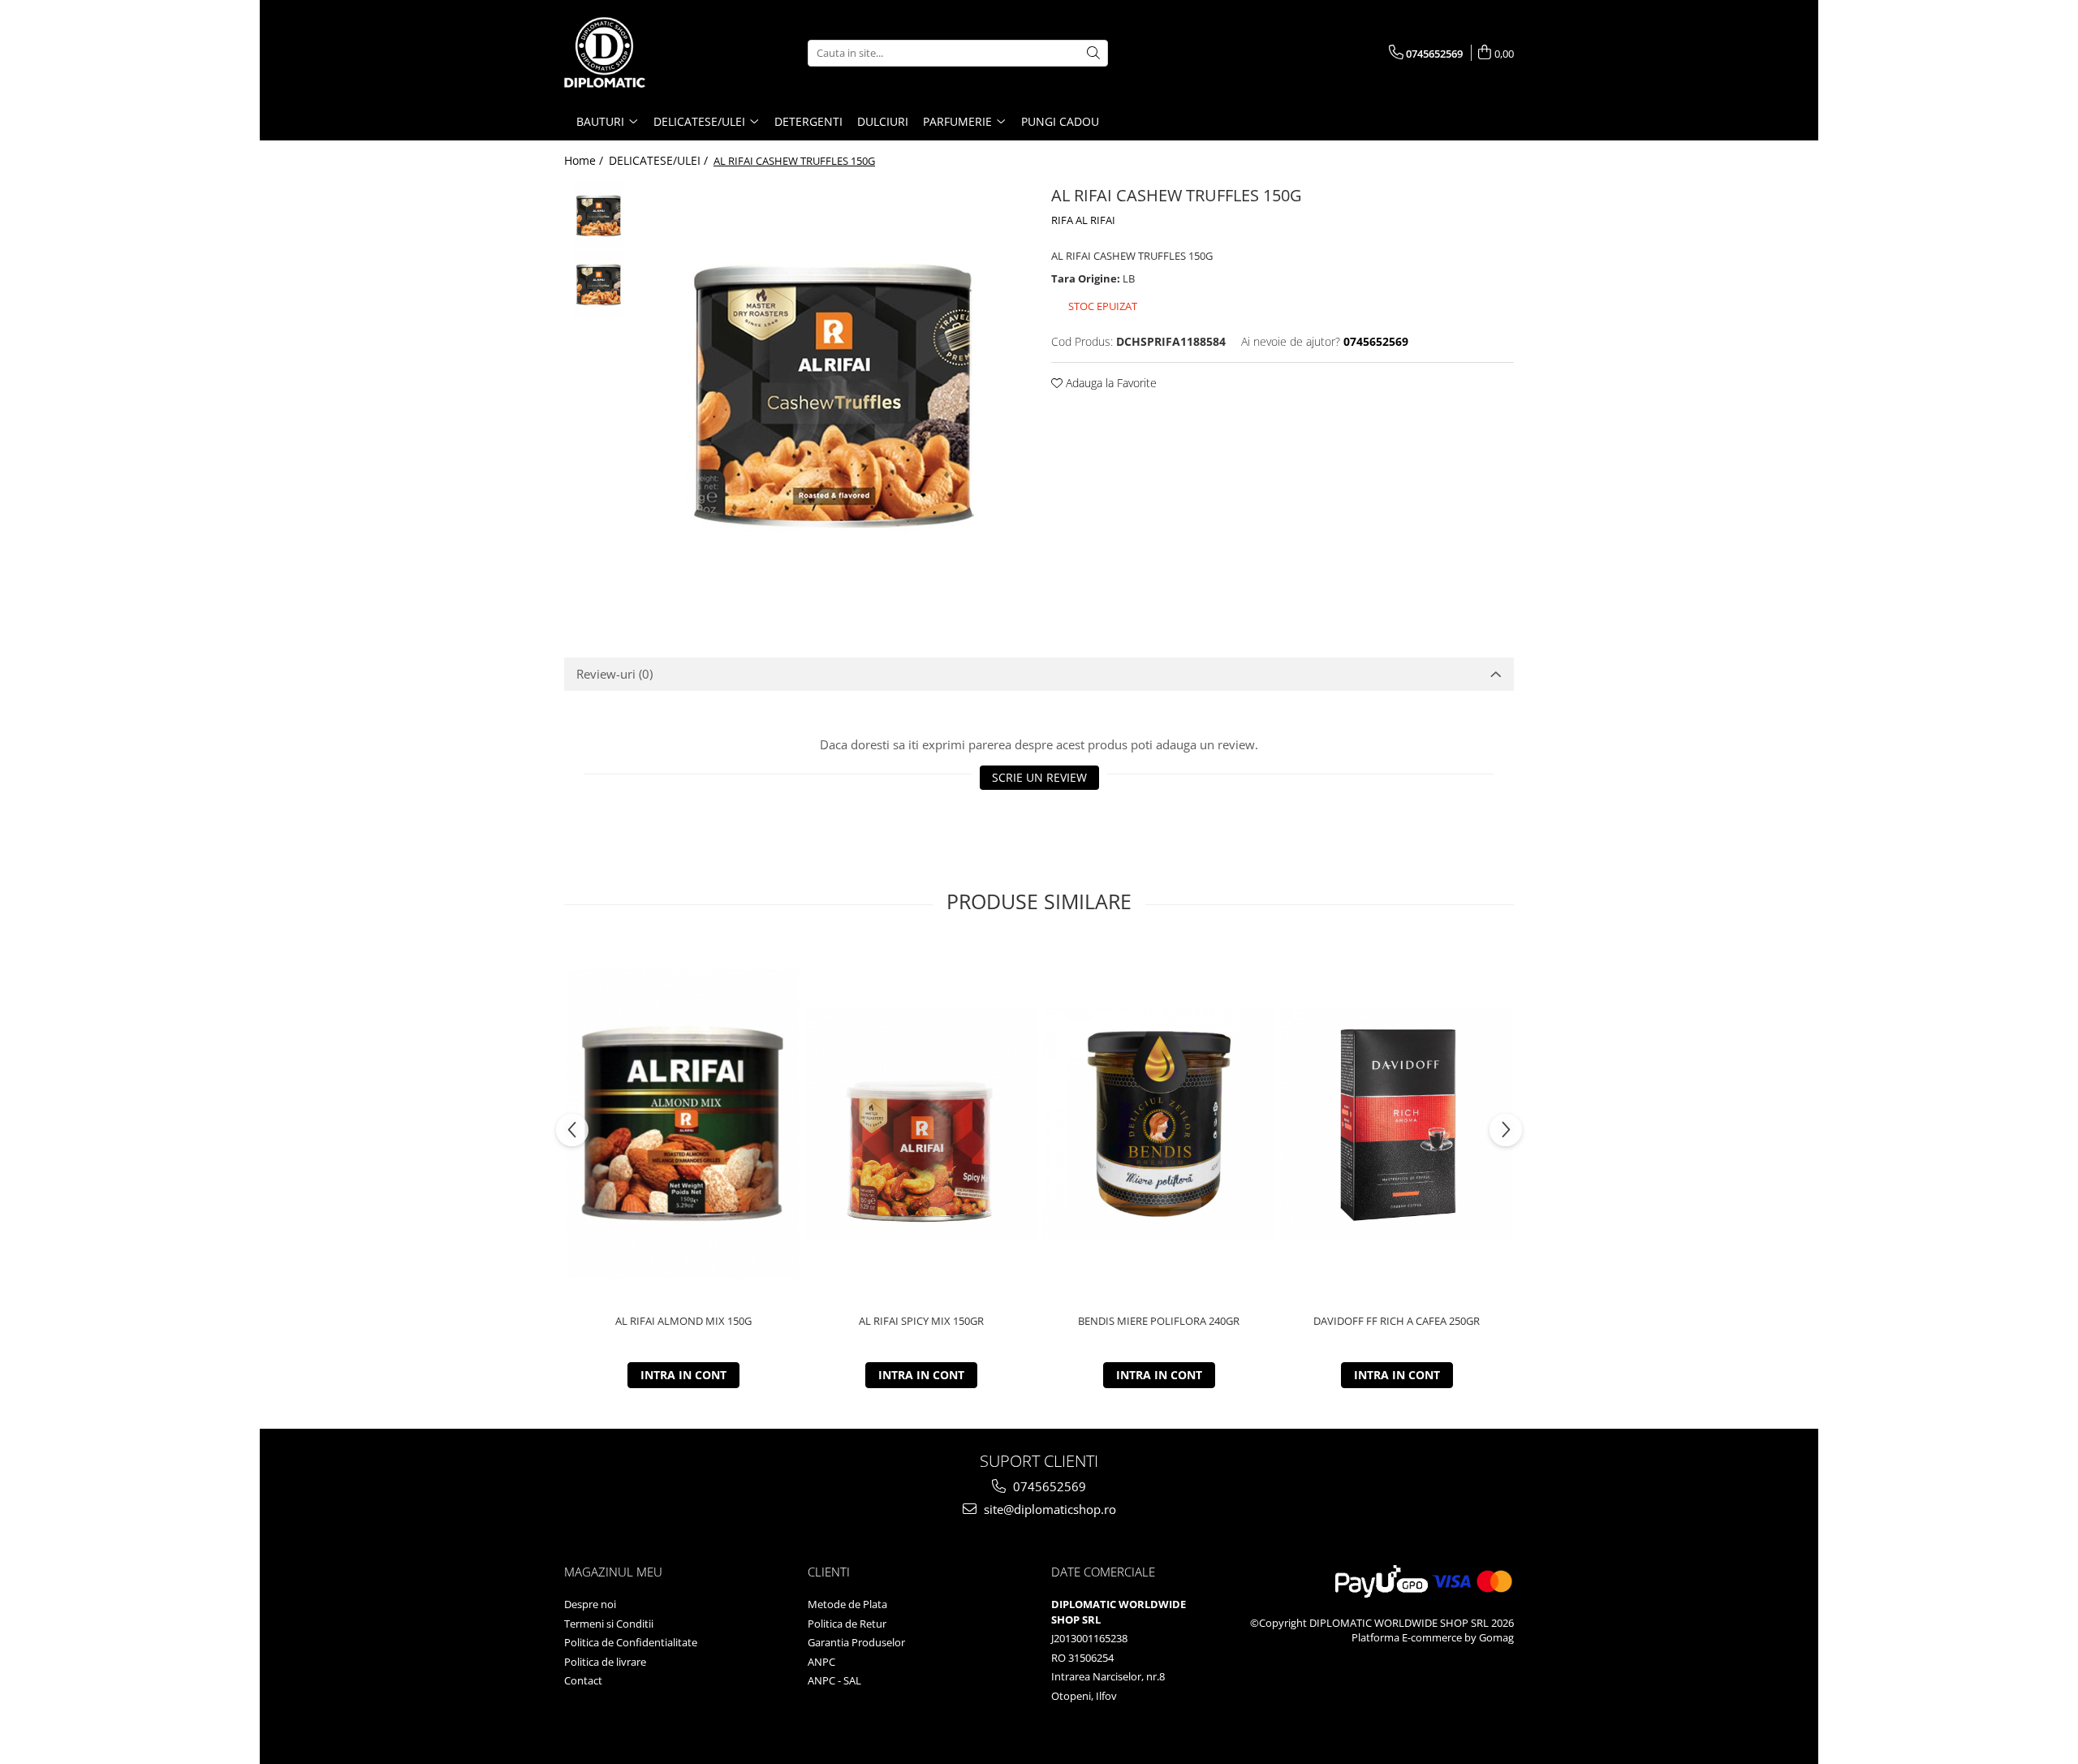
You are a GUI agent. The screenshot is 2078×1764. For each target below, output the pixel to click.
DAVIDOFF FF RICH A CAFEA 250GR (1397, 1321)
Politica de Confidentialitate (631, 1642)
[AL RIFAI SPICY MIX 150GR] (921, 1124)
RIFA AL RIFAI (1083, 220)
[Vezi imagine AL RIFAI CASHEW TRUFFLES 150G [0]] (599, 216)
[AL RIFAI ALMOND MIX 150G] (683, 1124)
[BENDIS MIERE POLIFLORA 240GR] (1159, 1124)
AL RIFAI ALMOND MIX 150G (683, 1321)
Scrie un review (1039, 777)
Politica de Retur (847, 1624)
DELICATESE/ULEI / (660, 160)
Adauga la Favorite (1110, 383)
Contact (583, 1680)
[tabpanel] (834, 395)
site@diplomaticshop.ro (1048, 1509)
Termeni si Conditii (609, 1624)
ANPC (821, 1662)
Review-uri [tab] (614, 674)
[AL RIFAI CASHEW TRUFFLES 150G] (834, 395)
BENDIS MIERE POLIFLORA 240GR (1159, 1321)
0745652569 (1048, 1486)
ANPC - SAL (834, 1680)
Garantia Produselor (856, 1642)
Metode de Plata (847, 1604)
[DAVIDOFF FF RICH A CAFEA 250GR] (1397, 1124)
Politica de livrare (605, 1662)
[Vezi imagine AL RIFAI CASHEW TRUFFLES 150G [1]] (599, 285)
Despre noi (590, 1604)
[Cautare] (1093, 53)
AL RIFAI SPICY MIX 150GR (921, 1321)
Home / (585, 160)
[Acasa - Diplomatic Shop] (645, 53)
